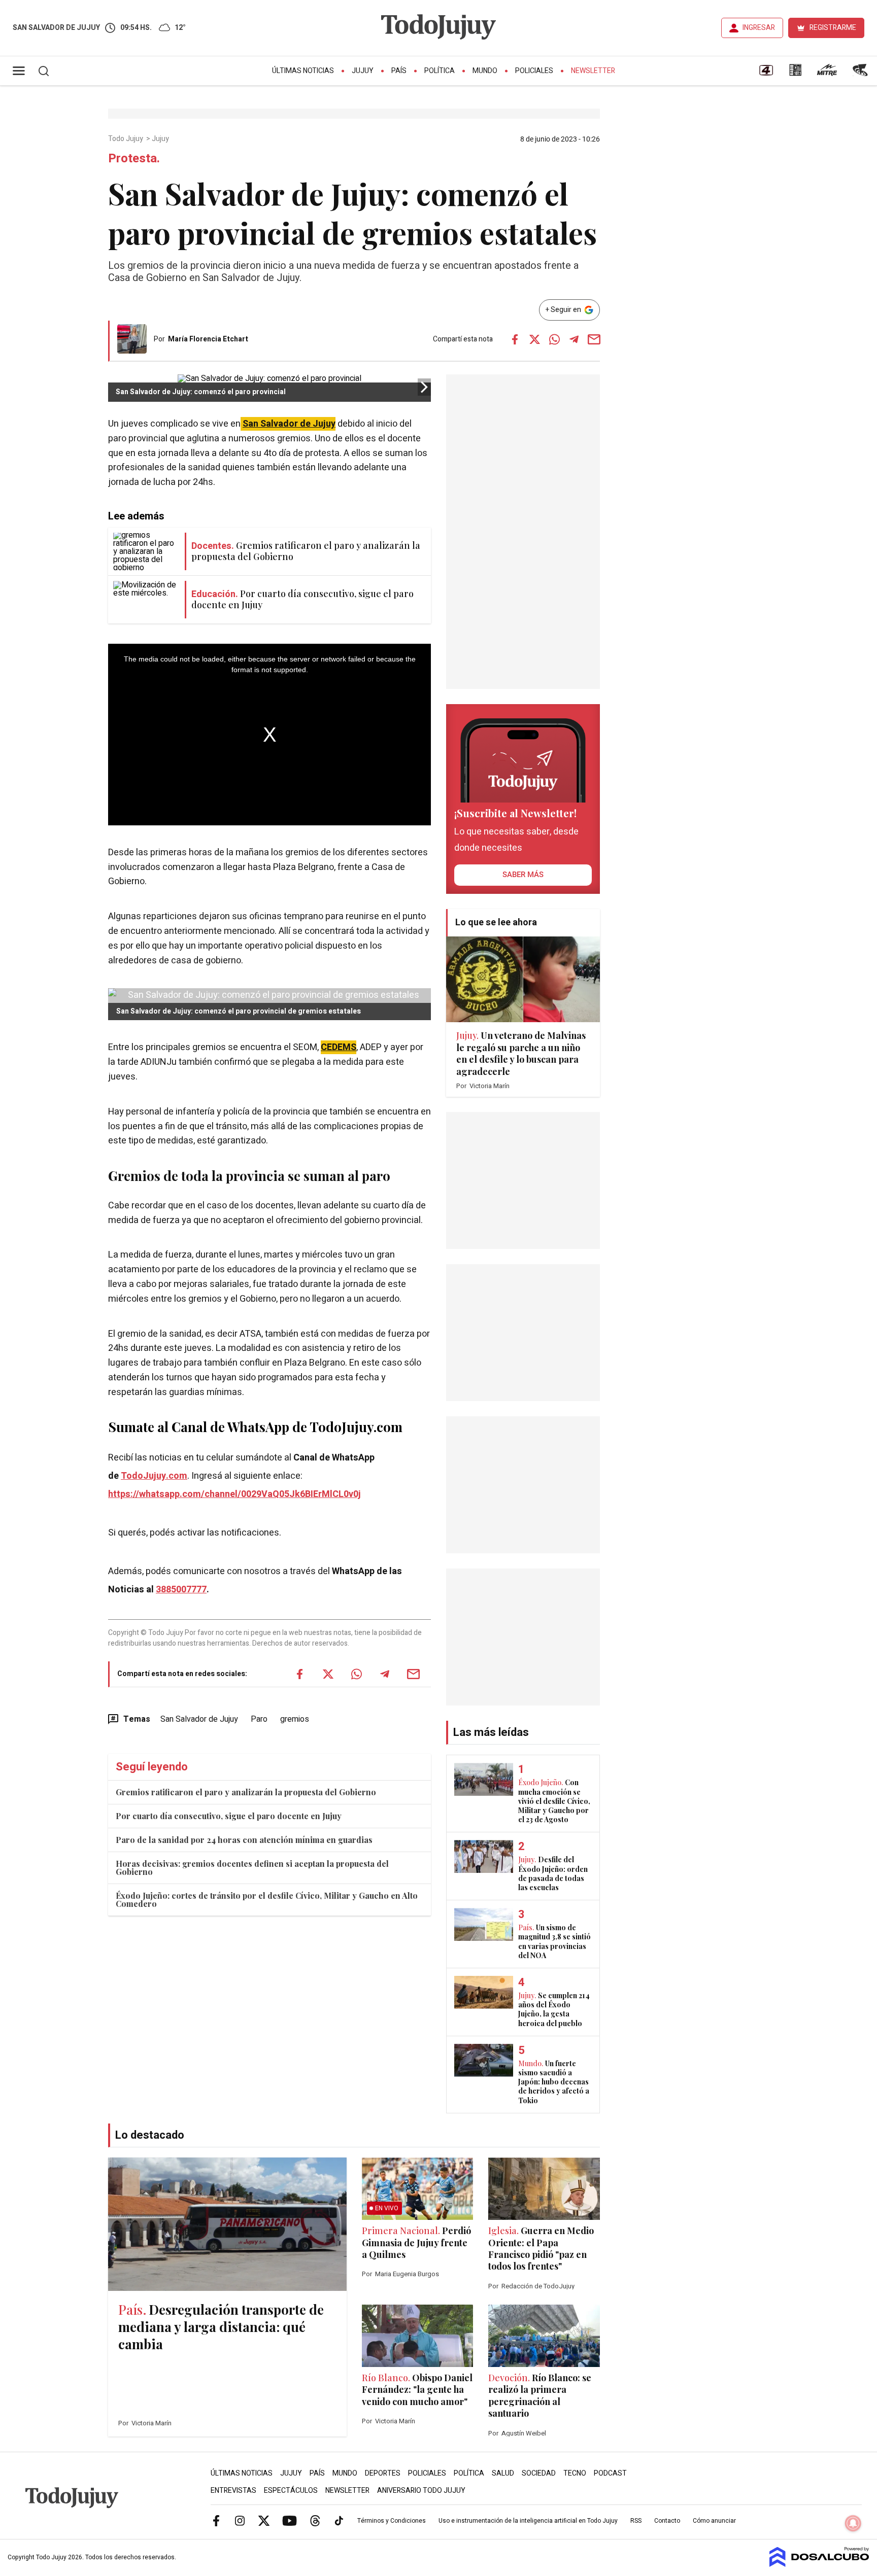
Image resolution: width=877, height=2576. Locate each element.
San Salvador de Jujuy (289, 424)
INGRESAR (759, 28)
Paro (259, 1719)
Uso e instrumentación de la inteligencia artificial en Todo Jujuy (528, 2521)
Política (440, 71)
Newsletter (593, 71)
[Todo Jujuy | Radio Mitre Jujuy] (827, 74)
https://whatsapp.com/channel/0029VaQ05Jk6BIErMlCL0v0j (234, 1494)
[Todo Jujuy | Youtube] (290, 2520)
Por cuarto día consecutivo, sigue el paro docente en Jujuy (229, 1816)
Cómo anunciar (714, 2521)
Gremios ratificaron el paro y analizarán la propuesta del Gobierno (246, 1792)
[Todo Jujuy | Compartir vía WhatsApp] (554, 339)
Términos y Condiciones (392, 2521)
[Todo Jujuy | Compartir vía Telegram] (574, 339)
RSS (636, 2521)
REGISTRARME (833, 28)
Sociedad (539, 2473)
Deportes (383, 2473)
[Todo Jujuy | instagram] (240, 2520)
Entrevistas (233, 2491)
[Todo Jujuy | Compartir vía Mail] (594, 339)
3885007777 (181, 1590)
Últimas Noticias (303, 71)
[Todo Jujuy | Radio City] (795, 74)
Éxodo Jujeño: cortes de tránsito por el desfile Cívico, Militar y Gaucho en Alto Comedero (267, 1900)
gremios (295, 1719)
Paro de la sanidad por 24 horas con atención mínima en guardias (244, 1840)
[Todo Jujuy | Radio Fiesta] (861, 74)
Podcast (610, 2473)
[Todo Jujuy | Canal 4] (766, 74)
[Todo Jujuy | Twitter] (264, 2520)
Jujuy (363, 71)
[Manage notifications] (853, 2523)
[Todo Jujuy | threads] (315, 2520)
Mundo (485, 71)
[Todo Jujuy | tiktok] (339, 2520)
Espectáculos (291, 2491)
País (399, 71)
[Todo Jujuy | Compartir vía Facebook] (515, 339)
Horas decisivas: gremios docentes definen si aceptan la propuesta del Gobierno (252, 1868)
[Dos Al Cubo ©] (819, 2564)
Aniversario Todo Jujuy (421, 2491)
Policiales (534, 71)
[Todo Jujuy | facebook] (216, 2520)
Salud (503, 2473)
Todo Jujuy (126, 139)
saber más (523, 875)
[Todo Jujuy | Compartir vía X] (534, 339)
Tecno (575, 2473)
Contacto (667, 2521)
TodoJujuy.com (154, 1476)
